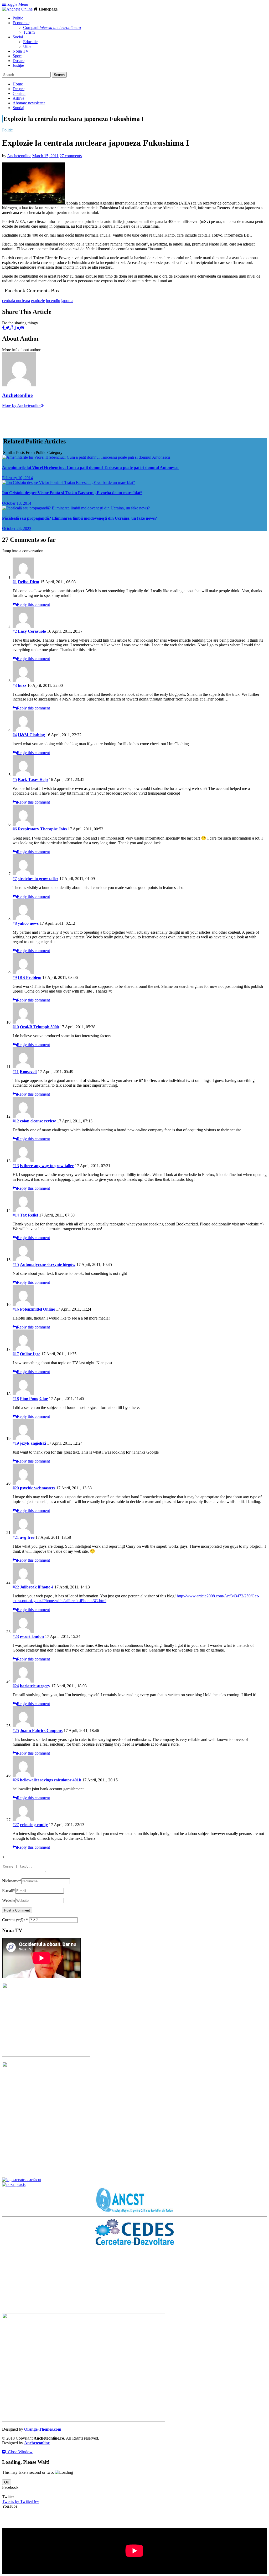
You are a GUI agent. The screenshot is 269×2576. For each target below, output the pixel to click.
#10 (16, 1027)
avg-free (27, 1537)
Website (9, 1900)
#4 (15, 735)
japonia (67, 301)
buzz (22, 685)
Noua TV (21, 51)
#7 (15, 879)
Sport (17, 56)
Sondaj (18, 108)
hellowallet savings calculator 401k (51, 1780)
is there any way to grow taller (47, 1166)
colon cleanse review (38, 1121)
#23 (16, 1636)
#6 (15, 829)
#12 (16, 1121)
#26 (16, 1780)
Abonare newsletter (29, 103)
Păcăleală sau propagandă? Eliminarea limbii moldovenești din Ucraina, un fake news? (79, 518)
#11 (16, 1072)
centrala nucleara (16, 301)
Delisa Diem (29, 582)
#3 (15, 685)
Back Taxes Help (33, 780)
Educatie (30, 42)
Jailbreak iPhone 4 (37, 1587)
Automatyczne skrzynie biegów (48, 1264)
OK (7, 2482)
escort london (32, 1636)
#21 (16, 1537)
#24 (16, 1686)
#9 (15, 977)
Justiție (18, 65)
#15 (16, 1264)
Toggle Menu (17, 4)
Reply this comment (33, 604)
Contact (19, 93)
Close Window (19, 2452)
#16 (16, 1309)
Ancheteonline (19, 156)
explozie (38, 301)
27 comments (71, 156)
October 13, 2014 (17, 503)
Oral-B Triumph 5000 (39, 1027)
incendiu (53, 301)
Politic (18, 18)
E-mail (9, 1891)
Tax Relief (29, 1215)
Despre (19, 89)
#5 (15, 780)
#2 (15, 631)
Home (18, 84)
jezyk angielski (33, 1443)
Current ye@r (15, 1920)
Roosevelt (28, 1072)
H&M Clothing (31, 735)
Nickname (12, 1881)
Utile (27, 46)
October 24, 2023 (17, 528)
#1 (15, 582)
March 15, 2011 (45, 156)
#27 (16, 1825)
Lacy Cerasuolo (32, 631)
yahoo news (28, 923)
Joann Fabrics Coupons (41, 1731)
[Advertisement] (98, 420)
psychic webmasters (38, 1488)
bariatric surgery (35, 1686)
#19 (16, 1443)
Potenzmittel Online (37, 1309)
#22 (16, 1587)
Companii (52, 27)
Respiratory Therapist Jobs (42, 829)
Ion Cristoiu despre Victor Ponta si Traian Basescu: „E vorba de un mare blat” (72, 493)
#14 (16, 1215)
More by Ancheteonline (22, 405)
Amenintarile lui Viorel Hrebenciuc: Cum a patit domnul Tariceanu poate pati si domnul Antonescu (90, 467)
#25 (16, 1731)
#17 (16, 1354)
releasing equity (34, 1825)
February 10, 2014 (17, 478)
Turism (29, 32)
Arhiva (18, 98)
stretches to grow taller (38, 879)
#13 (16, 1166)
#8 (15, 923)
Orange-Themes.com (43, 2429)
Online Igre (30, 1354)
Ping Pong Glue (34, 1399)
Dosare (19, 61)
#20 (16, 1488)
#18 (16, 1399)
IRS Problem (30, 977)
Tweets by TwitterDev (21, 2501)
